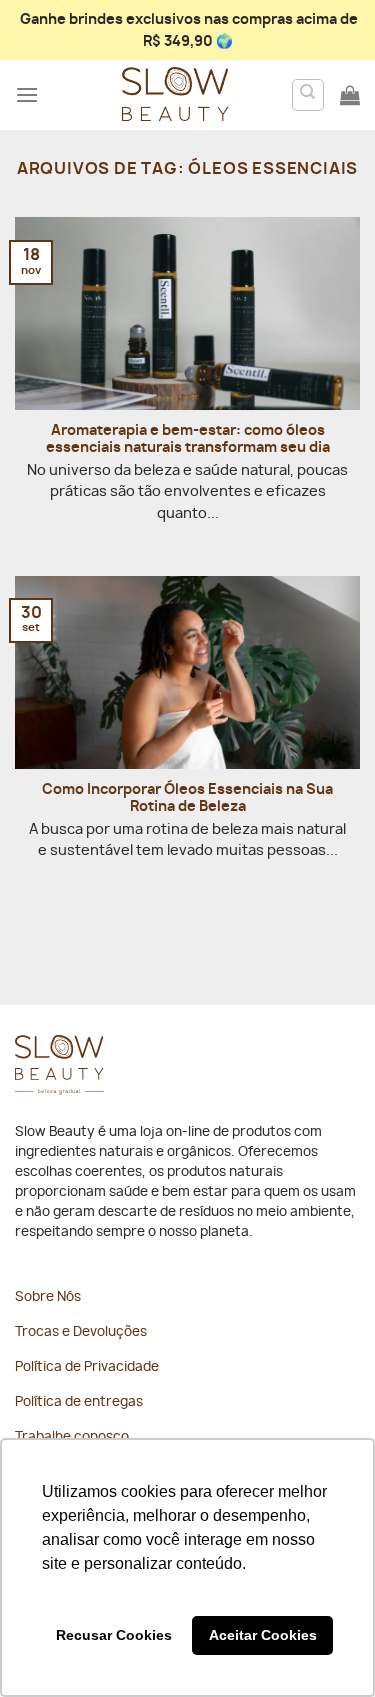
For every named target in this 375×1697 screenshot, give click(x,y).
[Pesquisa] (308, 95)
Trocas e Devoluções (81, 1332)
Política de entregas (79, 1402)
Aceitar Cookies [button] (263, 1635)
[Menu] (27, 94)
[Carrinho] (350, 95)
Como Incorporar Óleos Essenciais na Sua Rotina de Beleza (187, 799)
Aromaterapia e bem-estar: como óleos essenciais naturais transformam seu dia (188, 440)
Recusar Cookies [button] (114, 1635)
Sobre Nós (48, 1297)
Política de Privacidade (87, 1367)
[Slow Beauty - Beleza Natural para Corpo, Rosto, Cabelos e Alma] (175, 94)
